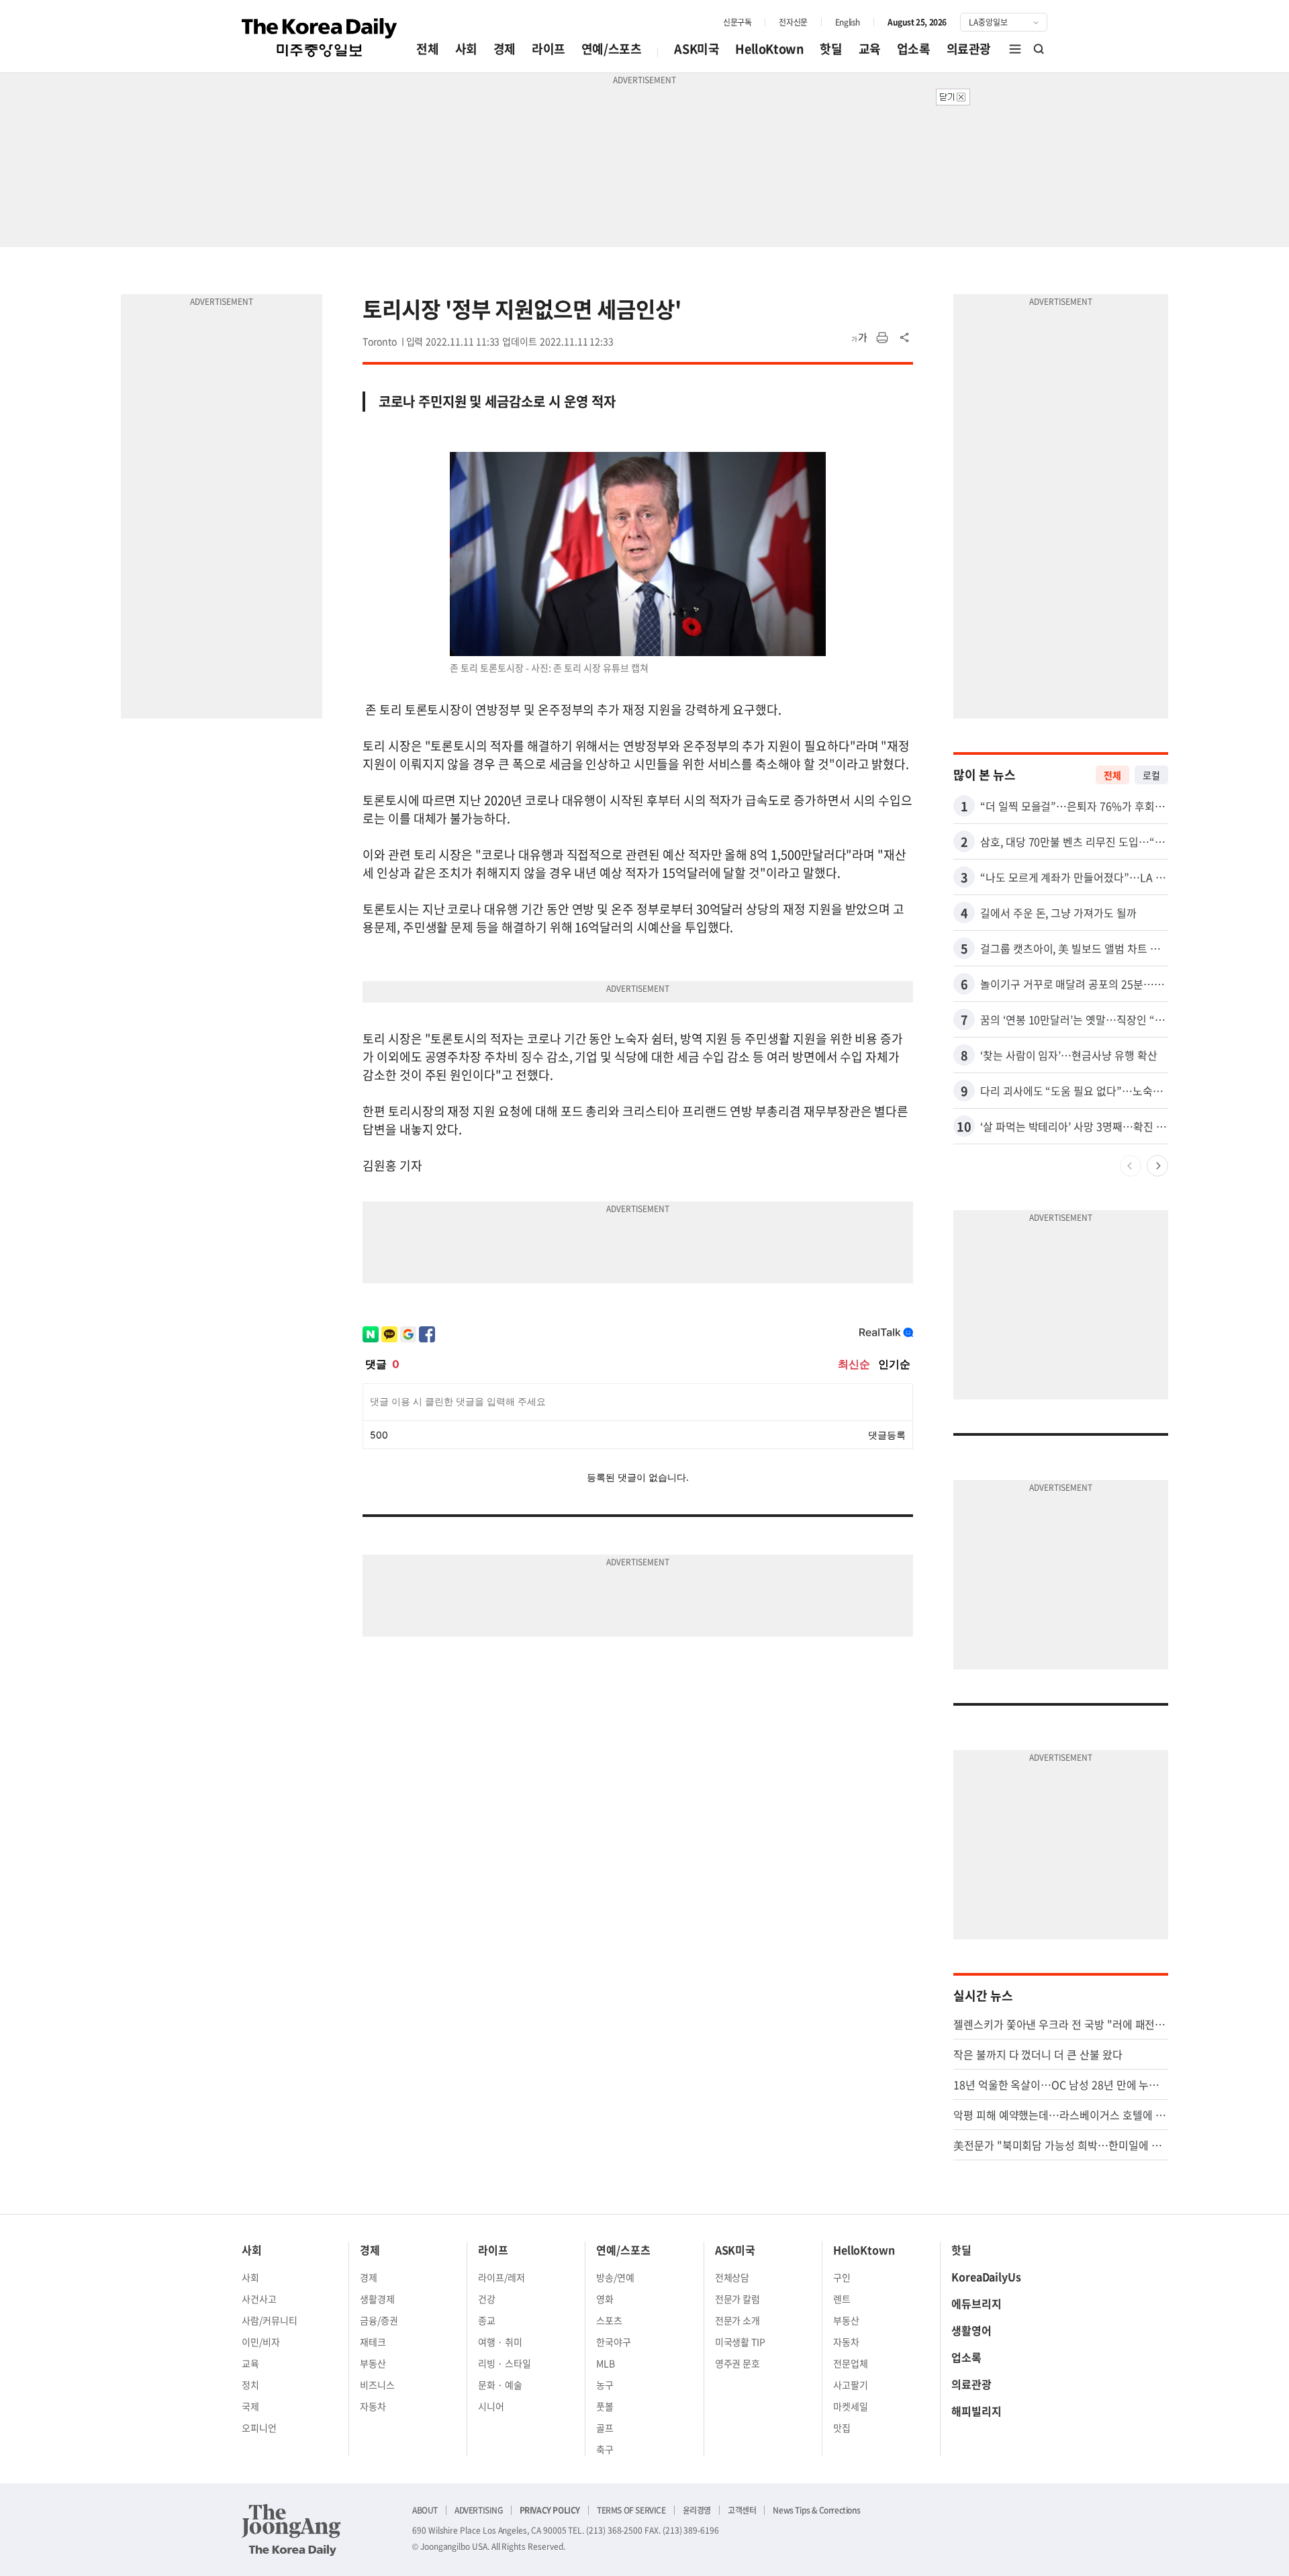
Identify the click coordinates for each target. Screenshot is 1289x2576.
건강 (487, 2299)
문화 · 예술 (500, 2385)
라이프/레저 (502, 2277)
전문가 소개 (738, 2320)
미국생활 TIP (741, 2342)
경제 (505, 49)
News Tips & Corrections (816, 2510)
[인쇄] (882, 338)
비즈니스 (377, 2385)
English (848, 22)
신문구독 (737, 22)
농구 (605, 2385)
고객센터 (742, 2510)
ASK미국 (697, 49)
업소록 (914, 49)
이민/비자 (261, 2342)
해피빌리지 (976, 2411)
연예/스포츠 (612, 49)
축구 (605, 2449)
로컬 (1151, 775)
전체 (427, 49)
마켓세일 (851, 2406)
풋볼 (605, 2406)
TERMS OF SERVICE (631, 2510)
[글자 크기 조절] (859, 338)
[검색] (1039, 49)
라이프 (548, 49)
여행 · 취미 (500, 2342)
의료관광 (969, 49)
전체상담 (732, 2277)
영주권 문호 (738, 2363)
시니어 (491, 2406)
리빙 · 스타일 (505, 2363)
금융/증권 (379, 2320)
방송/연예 (615, 2277)
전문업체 (851, 2363)
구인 (842, 2277)
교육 (870, 49)
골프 (605, 2428)
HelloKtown (769, 49)
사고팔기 (851, 2385)
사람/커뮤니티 (270, 2320)
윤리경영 (697, 2510)
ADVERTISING (479, 2510)
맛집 (842, 2428)
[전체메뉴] (1015, 49)
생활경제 (377, 2299)
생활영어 (971, 2330)
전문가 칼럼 (738, 2299)
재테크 (373, 2342)
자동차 (373, 2406)
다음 (1157, 1166)
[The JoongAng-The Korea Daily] (291, 2530)
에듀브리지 (976, 2303)
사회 (466, 49)
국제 (250, 2406)
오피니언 (259, 2428)
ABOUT (425, 2510)
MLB (606, 2363)
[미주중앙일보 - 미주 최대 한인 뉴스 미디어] (320, 38)
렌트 (842, 2299)
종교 (487, 2320)
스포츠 (609, 2320)
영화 (605, 2299)
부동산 (373, 2363)
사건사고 (259, 2299)
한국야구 (614, 2342)
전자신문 (793, 22)
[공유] (905, 338)
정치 (250, 2385)
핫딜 (831, 49)
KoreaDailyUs (986, 2276)
